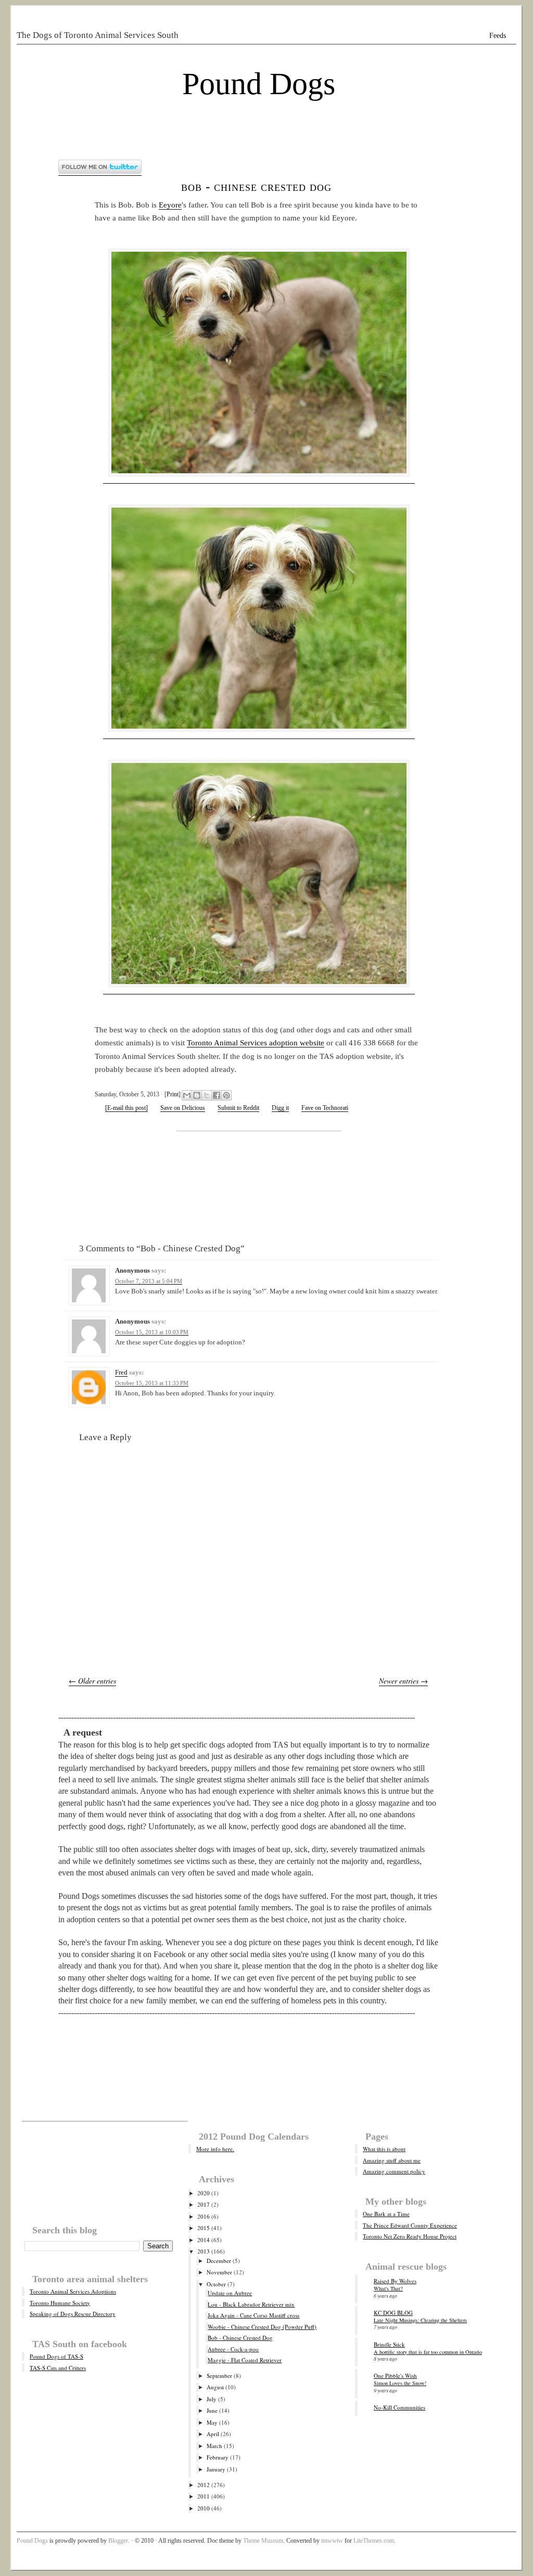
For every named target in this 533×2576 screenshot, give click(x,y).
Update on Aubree (230, 2293)
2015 (204, 2228)
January (216, 2469)
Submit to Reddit (238, 1108)
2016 (204, 2216)
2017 (204, 2204)
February (218, 2457)
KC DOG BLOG (393, 2313)
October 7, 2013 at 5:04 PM (149, 1281)
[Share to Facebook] (217, 1095)
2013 (204, 2251)
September (219, 2376)
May (212, 2422)
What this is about (384, 2149)
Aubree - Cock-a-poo (233, 2349)
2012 (204, 2485)
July (212, 2399)
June (212, 2410)
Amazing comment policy (394, 2171)
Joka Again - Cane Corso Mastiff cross (253, 2315)
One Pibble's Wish (395, 2376)
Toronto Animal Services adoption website (256, 1043)
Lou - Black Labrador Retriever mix (251, 2304)
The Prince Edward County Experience (410, 2225)
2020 (204, 2193)
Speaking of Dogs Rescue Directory (73, 2314)
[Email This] (187, 1095)
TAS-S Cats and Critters (58, 2368)
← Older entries (92, 1681)
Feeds (498, 36)
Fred (121, 1372)
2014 (204, 2240)
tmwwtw (332, 2541)
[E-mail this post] (126, 1108)
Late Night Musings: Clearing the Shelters (420, 2320)
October (216, 2284)
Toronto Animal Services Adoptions (73, 2291)
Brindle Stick (389, 2344)
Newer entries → (403, 1681)
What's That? (388, 2288)
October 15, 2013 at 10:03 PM (152, 1332)
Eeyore (170, 205)
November (219, 2272)
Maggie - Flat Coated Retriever (245, 2360)
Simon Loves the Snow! (400, 2383)
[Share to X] (207, 1095)
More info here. (215, 2149)
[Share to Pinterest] (226, 1095)
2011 (204, 2496)
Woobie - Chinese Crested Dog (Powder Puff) (262, 2327)
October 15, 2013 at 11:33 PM (152, 1383)
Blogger (118, 2541)
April (213, 2434)
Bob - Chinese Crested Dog (256, 186)
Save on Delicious (183, 1108)
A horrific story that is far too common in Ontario (428, 2352)
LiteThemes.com (374, 2541)
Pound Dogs (259, 84)
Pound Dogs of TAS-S (56, 2356)
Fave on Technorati (325, 1108)
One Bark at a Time (386, 2214)
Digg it (280, 1108)
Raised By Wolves (395, 2281)
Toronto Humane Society (60, 2303)
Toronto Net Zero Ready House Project (410, 2236)
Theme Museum (263, 2541)
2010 (204, 2508)
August (215, 2387)
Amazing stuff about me (392, 2160)
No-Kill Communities (399, 2407)
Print (173, 1094)
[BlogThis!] (197, 1095)
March (214, 2446)
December (219, 2261)
